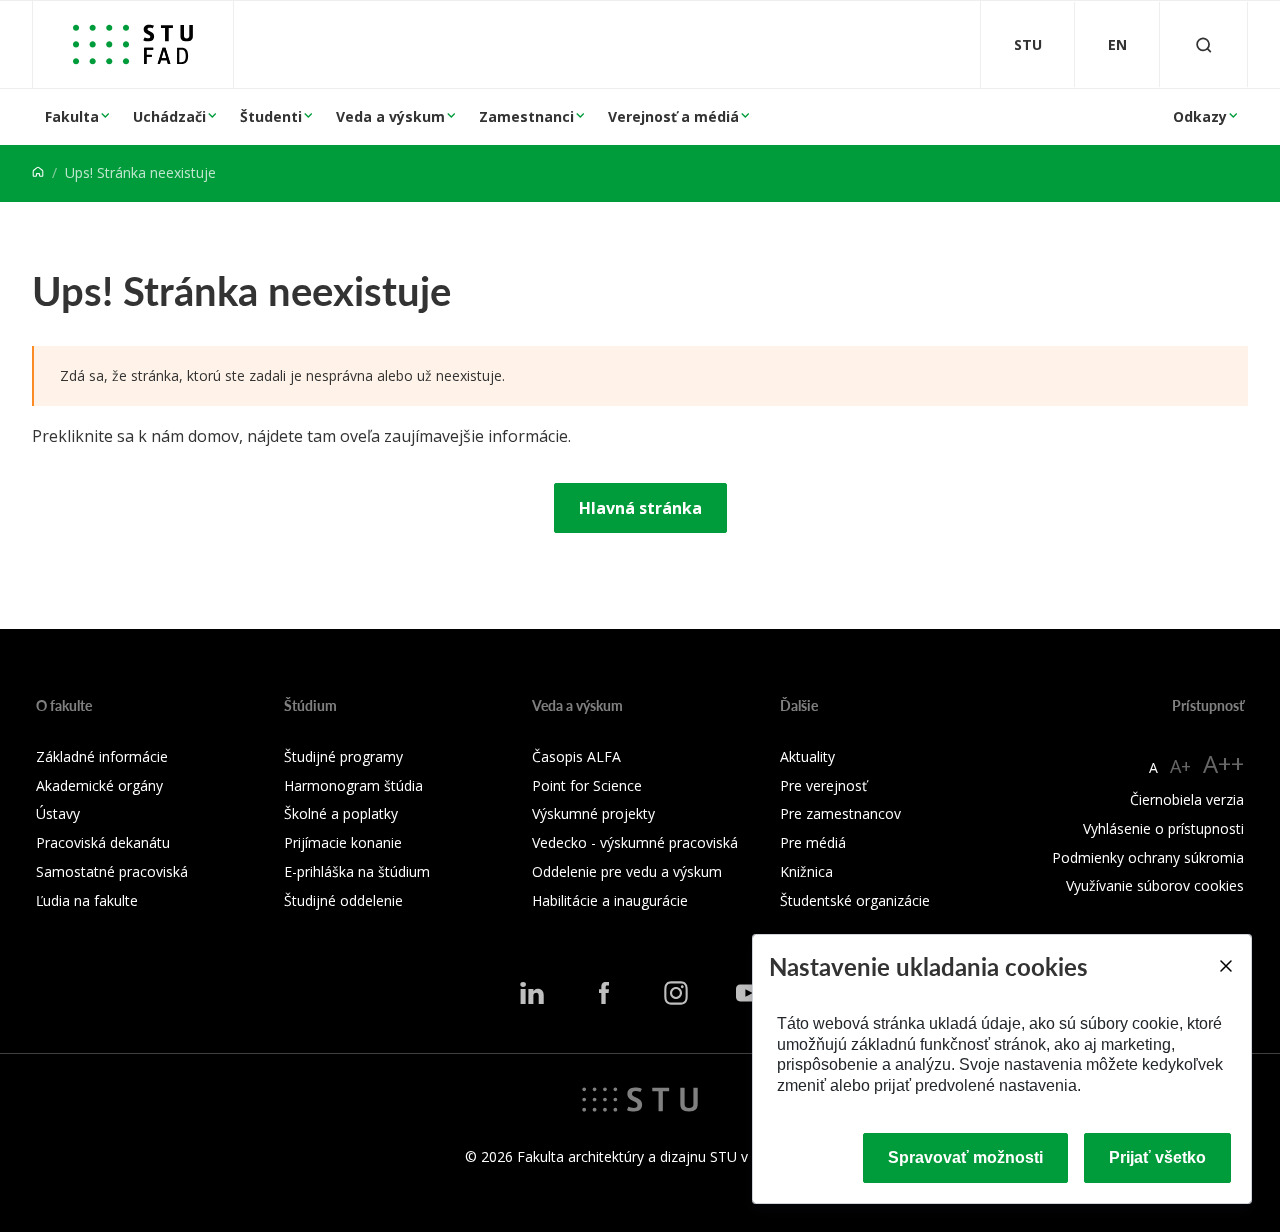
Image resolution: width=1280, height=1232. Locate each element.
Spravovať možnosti (965, 1157)
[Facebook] (604, 993)
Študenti (271, 116)
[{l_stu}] (640, 1098)
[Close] (1225, 966)
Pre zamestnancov (840, 813)
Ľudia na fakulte (87, 900)
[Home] (38, 172)
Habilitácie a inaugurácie (610, 900)
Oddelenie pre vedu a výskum (627, 871)
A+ (1180, 766)
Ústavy (58, 813)
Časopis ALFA (576, 756)
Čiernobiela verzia (1187, 799)
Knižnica (806, 871)
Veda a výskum (390, 116)
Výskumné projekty (593, 813)
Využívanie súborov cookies (1155, 885)
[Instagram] (676, 993)
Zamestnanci (526, 116)
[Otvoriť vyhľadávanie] (1204, 44)
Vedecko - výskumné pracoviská (635, 842)
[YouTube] (748, 993)
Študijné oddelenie (343, 900)
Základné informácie (102, 756)
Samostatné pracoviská (112, 871)
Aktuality (807, 756)
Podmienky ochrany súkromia (1148, 857)
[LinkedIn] (532, 993)
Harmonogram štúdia (353, 785)
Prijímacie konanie (343, 842)
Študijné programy (343, 756)
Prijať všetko (1157, 1157)
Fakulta (72, 116)
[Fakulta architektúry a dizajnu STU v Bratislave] (133, 44)
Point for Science (587, 785)
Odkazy (1200, 116)
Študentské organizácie (855, 900)
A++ (1223, 763)
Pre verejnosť (823, 785)
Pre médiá (813, 842)
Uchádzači (169, 116)
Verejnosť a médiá (673, 116)
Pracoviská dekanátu (103, 842)
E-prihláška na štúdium (357, 871)
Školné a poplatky (341, 813)
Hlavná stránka (640, 508)
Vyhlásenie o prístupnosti (1163, 828)
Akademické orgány (99, 785)
